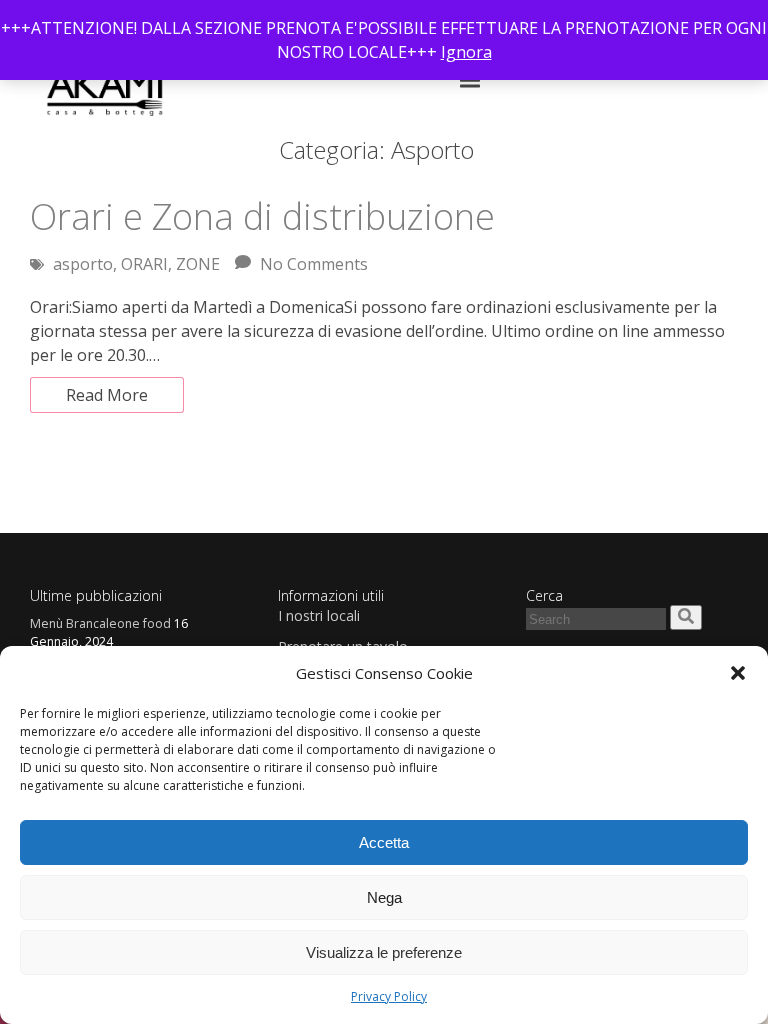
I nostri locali (319, 615)
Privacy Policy (389, 996)
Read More (107, 395)
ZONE (198, 264)
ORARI (144, 264)
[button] (738, 673)
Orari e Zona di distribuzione (262, 216)
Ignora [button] (466, 52)
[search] (686, 617)
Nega (384, 897)
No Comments (314, 264)
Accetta (384, 842)
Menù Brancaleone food (100, 623)
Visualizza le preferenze (384, 952)
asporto (83, 264)
